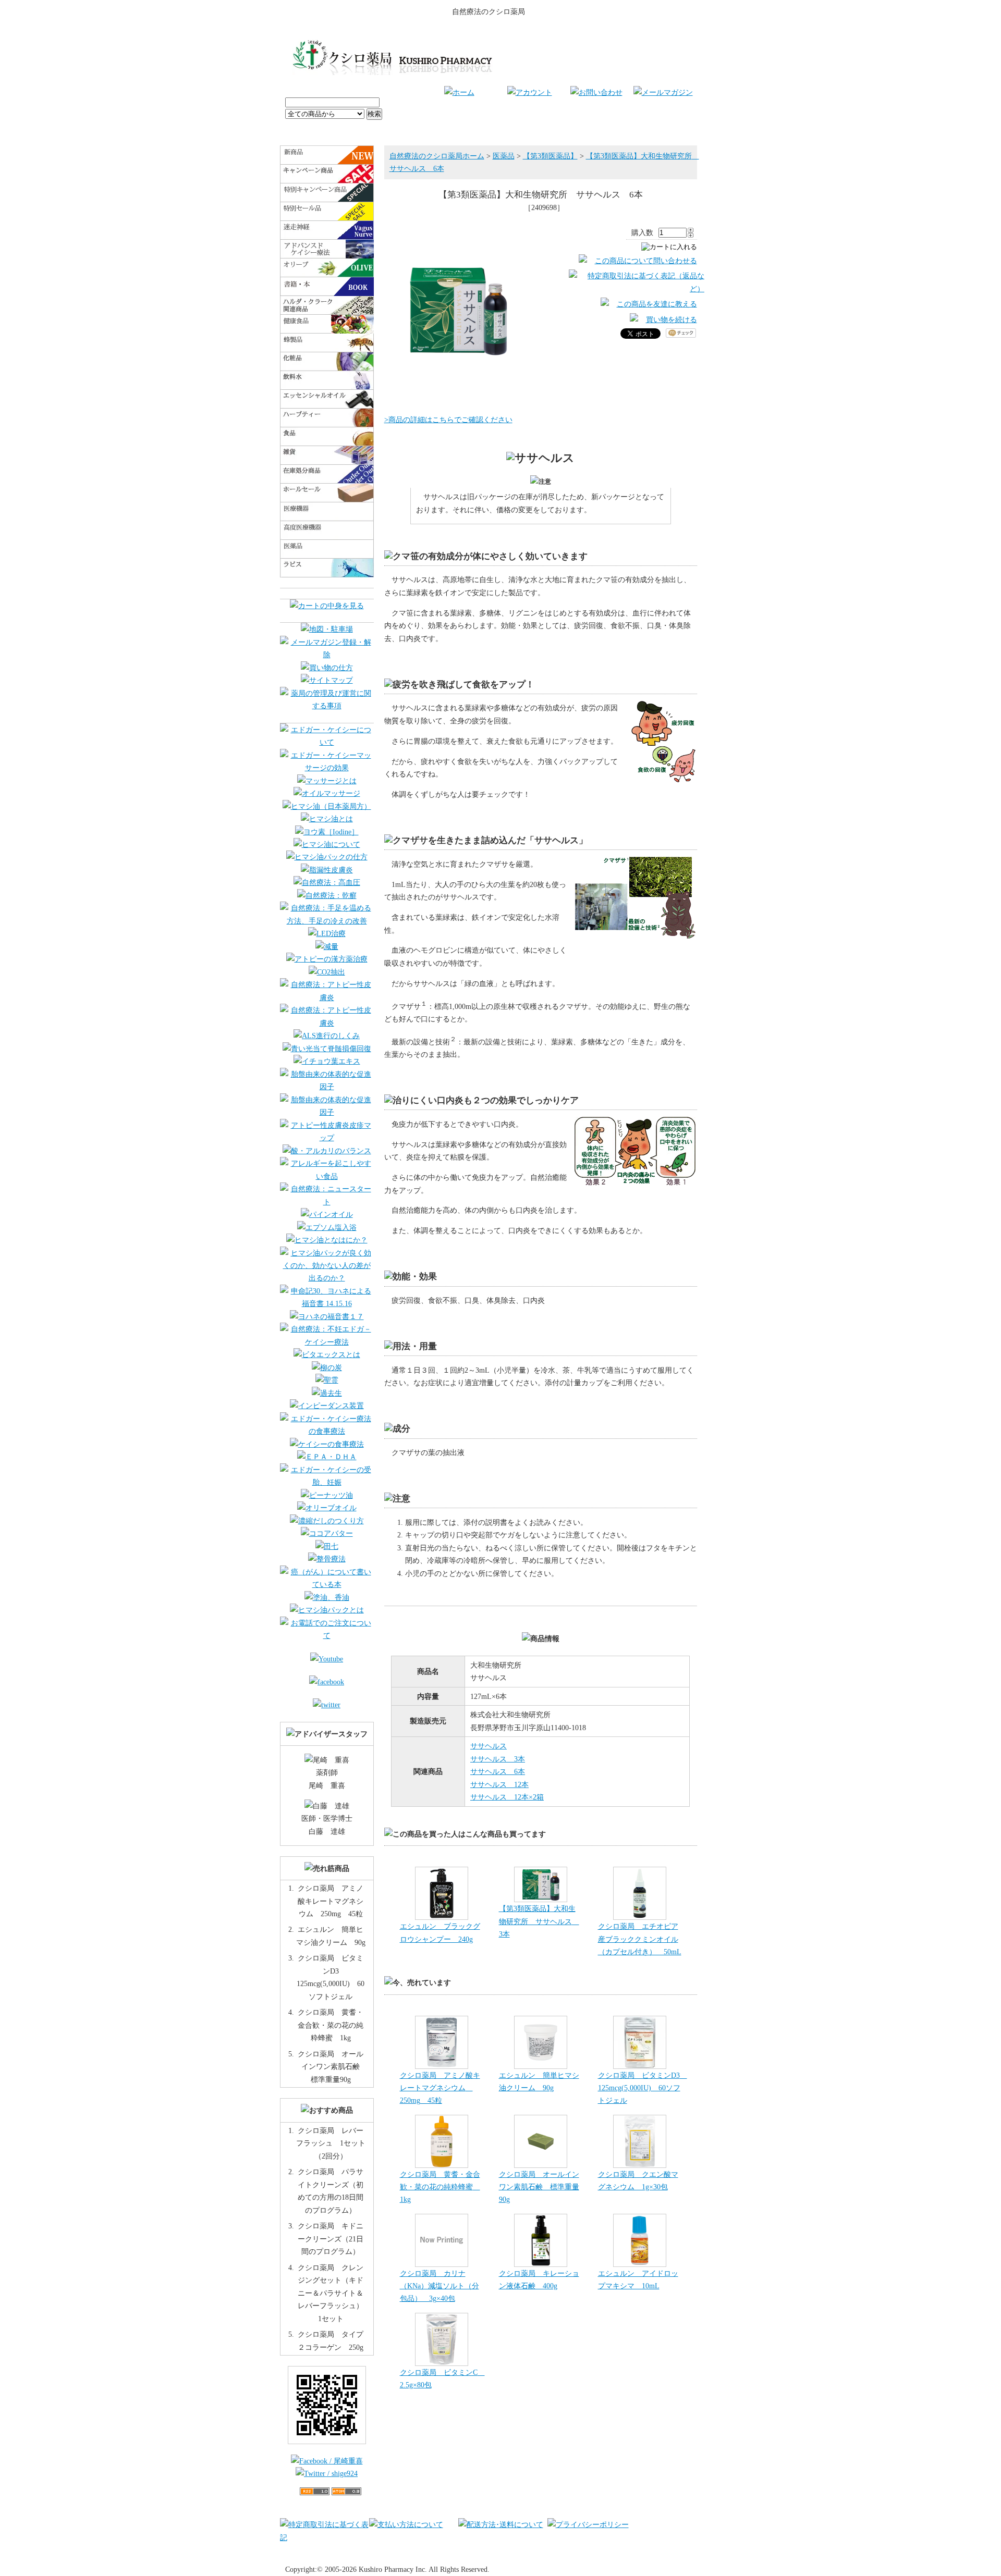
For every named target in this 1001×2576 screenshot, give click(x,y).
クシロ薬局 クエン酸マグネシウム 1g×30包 (638, 2180)
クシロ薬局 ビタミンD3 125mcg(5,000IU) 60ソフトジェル (643, 2088)
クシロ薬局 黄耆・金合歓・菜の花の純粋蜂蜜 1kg (440, 2187)
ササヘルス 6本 (498, 1771)
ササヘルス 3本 (498, 1759)
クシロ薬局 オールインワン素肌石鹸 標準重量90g (539, 2187)
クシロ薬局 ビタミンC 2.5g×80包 (442, 2378)
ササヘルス (489, 1746)
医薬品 (504, 156)
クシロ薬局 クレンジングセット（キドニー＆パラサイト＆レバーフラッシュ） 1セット (334, 2293)
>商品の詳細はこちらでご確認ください (448, 420)
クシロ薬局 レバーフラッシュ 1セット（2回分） (331, 2143)
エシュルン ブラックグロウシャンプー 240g (440, 1932)
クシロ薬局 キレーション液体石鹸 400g (539, 2279)
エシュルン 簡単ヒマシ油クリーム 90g (539, 2081)
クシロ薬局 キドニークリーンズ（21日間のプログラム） (331, 2239)
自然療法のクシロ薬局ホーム (437, 156)
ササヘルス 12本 (499, 1784)
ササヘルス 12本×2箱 (507, 1797)
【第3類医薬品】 (550, 156)
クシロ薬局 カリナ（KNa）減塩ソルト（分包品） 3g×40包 (440, 2286)
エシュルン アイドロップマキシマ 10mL (638, 2279)
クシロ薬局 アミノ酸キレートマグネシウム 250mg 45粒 (440, 2088)
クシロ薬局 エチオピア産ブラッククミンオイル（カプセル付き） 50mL (640, 1939)
